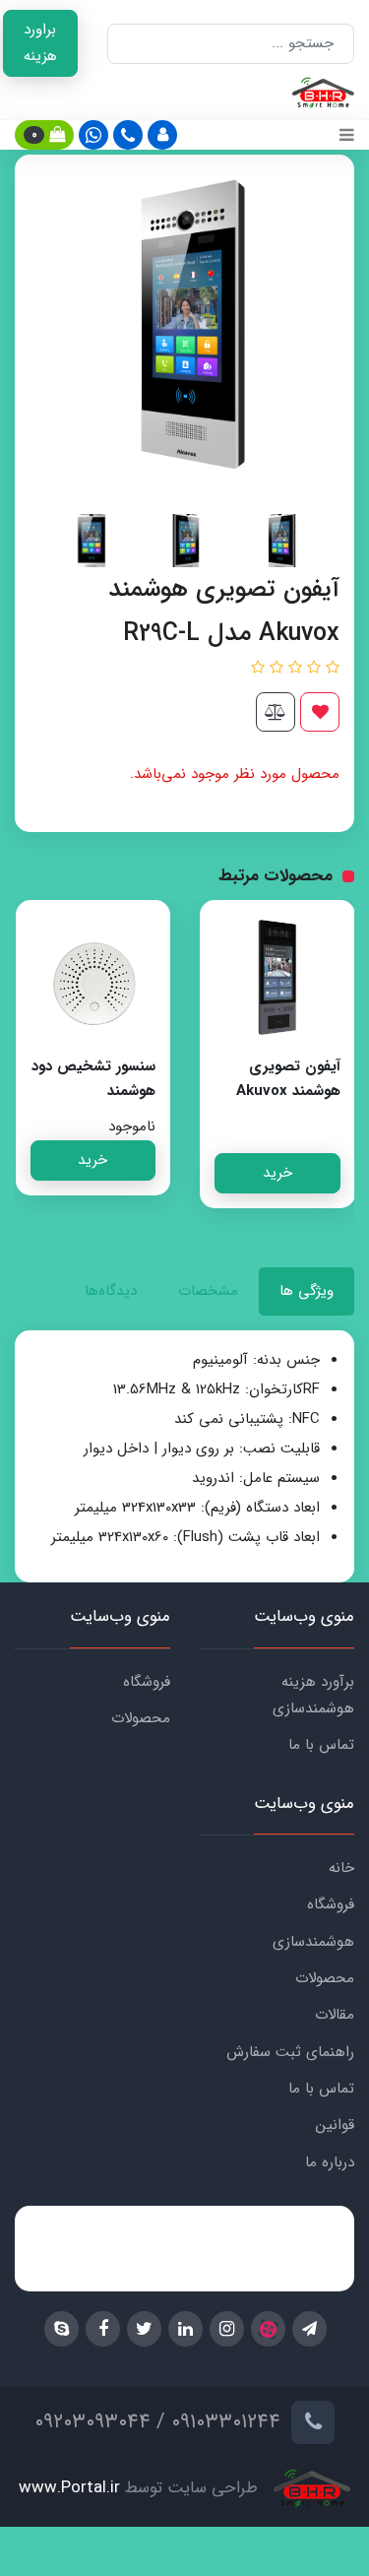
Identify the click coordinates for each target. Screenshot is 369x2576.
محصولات (141, 1718)
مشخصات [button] (208, 1291)
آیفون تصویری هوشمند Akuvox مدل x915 (288, 1091)
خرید (277, 1173)
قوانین (335, 2125)
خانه (341, 1868)
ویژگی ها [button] (307, 1291)
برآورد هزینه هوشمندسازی (313, 1695)
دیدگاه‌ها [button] (111, 1291)
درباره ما (330, 2162)
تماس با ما (321, 1745)
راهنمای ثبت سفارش (290, 2052)
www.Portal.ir (69, 2488)
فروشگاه (147, 1682)
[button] (162, 135)
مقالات (335, 2015)
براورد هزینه (40, 43)
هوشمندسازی (313, 1942)
